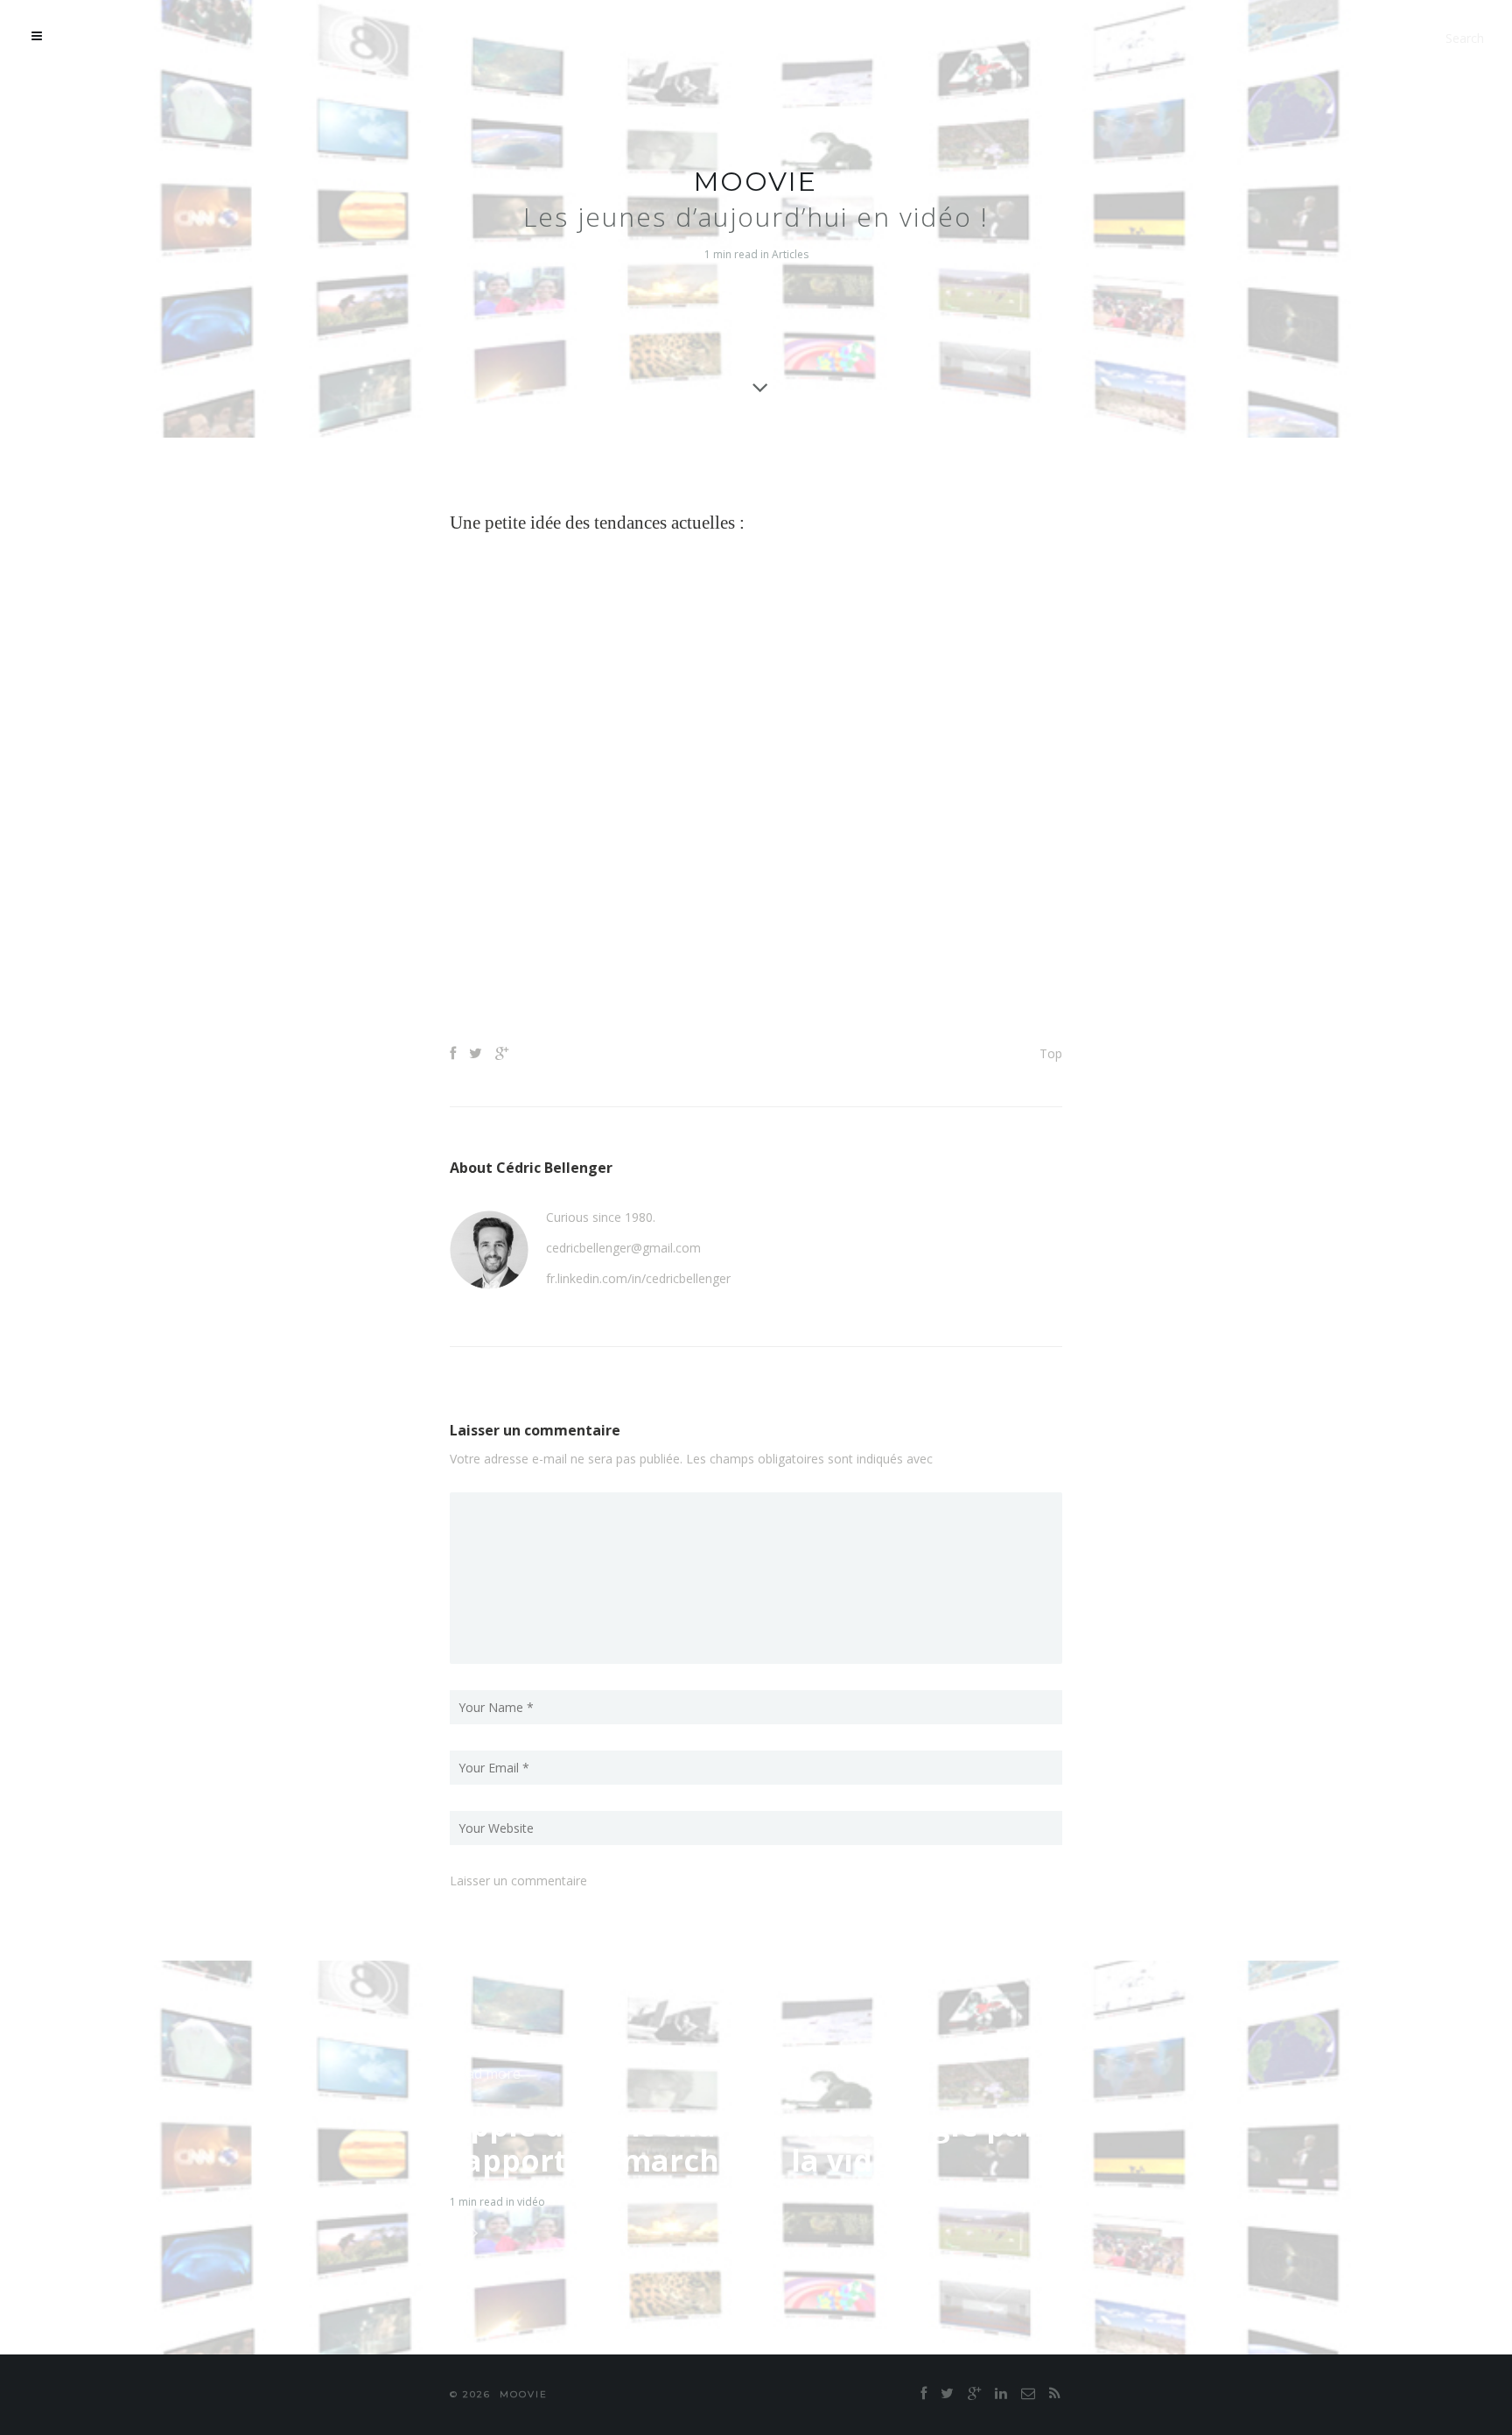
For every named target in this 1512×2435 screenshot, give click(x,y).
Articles (790, 254)
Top (1051, 1053)
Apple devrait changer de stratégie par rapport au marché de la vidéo (744, 2143)
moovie (756, 182)
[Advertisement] (756, 969)
